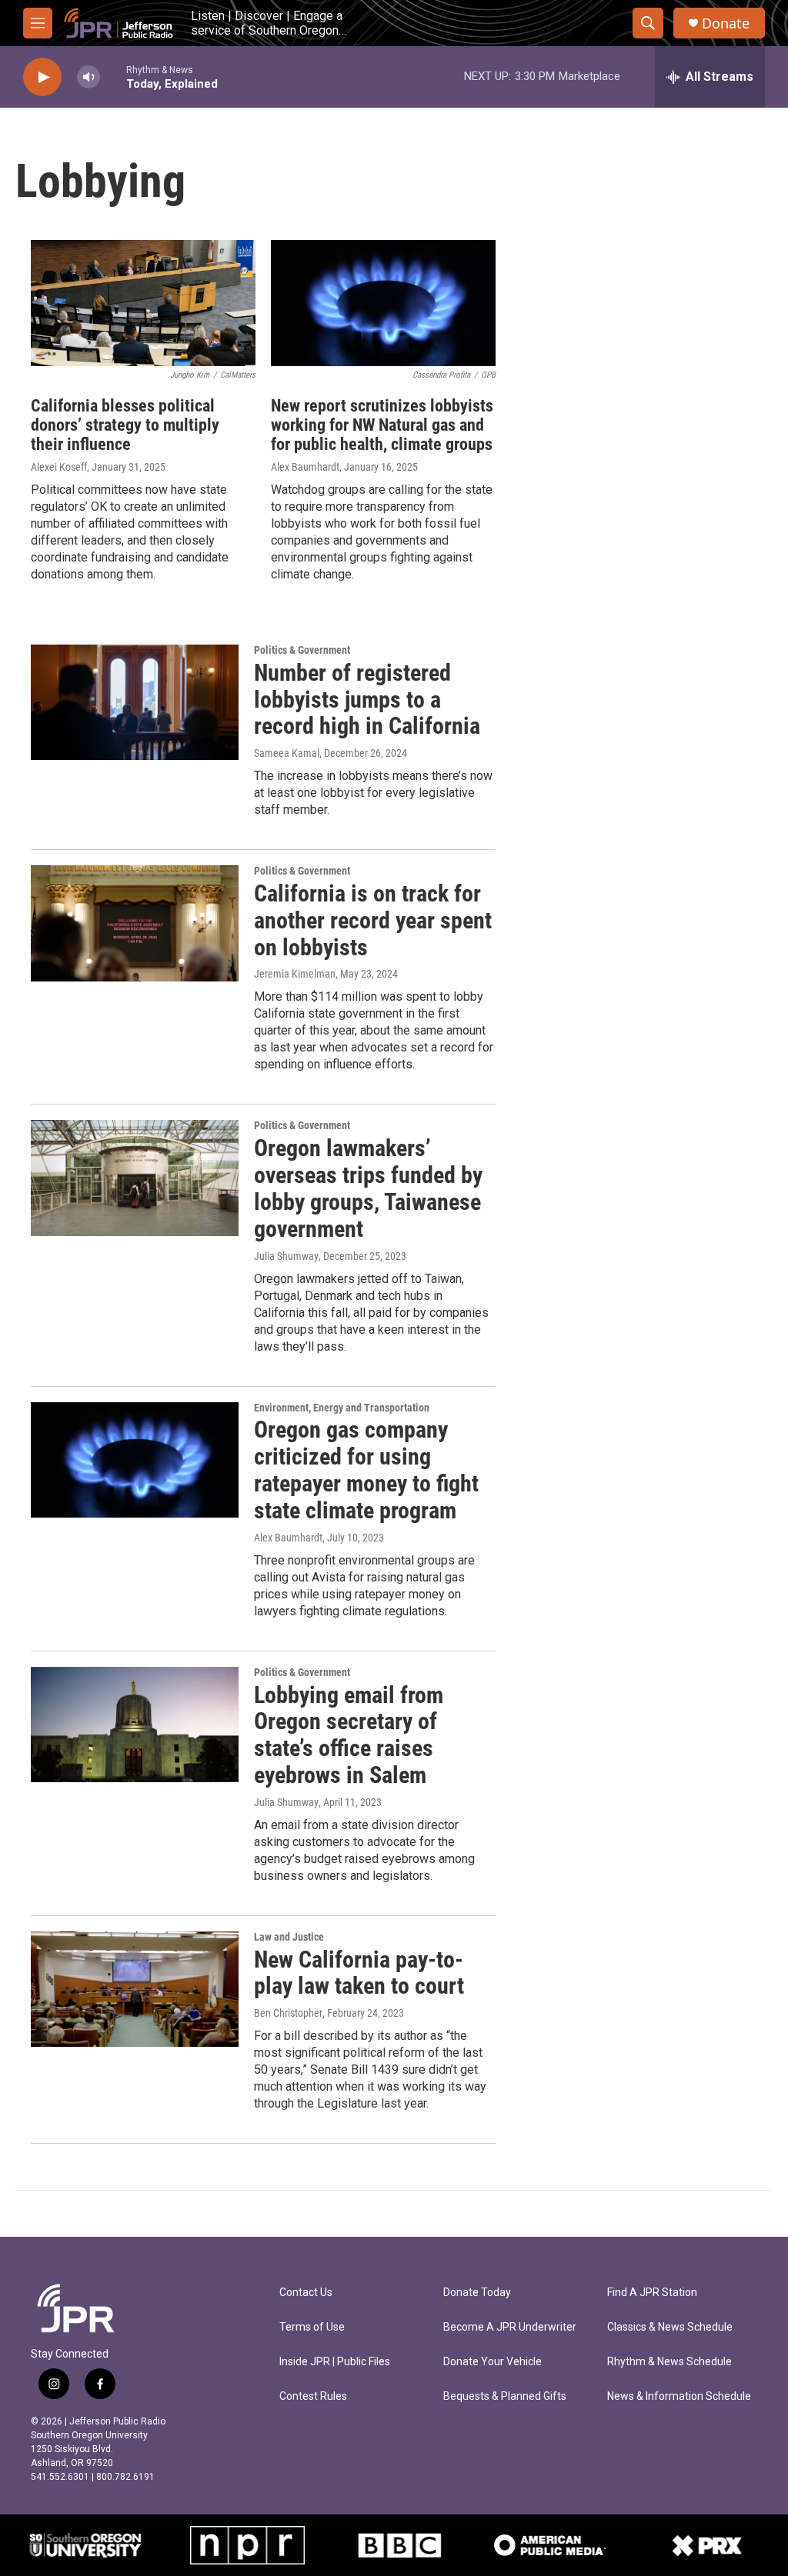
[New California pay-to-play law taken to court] (135, 1989)
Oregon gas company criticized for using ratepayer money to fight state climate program (366, 1470)
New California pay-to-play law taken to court (359, 1973)
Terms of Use (312, 2327)
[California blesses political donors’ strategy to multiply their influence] (143, 303)
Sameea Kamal (287, 753)
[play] (42, 77)
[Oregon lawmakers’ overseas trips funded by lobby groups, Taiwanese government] (135, 1178)
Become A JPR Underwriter (510, 2327)
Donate (726, 23)
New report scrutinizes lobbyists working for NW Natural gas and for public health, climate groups (382, 425)
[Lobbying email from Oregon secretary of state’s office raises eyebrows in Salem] (135, 1725)
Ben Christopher (288, 2013)
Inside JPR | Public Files (335, 2362)
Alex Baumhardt (305, 467)
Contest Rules (313, 2396)
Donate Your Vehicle (492, 2362)
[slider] (113, 77)
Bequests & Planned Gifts (505, 2396)
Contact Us (306, 2293)
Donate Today (477, 2293)
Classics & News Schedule (670, 2327)
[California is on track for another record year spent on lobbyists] (135, 923)
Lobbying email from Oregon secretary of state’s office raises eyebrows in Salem (349, 1735)
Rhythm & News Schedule (669, 2362)
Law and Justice (289, 1937)
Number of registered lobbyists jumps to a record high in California (367, 700)
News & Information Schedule (679, 2396)
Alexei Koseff (59, 467)
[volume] (88, 77)
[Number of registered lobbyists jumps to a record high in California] (135, 702)
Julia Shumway (286, 1256)
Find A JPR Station (652, 2293)
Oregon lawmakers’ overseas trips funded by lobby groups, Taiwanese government (368, 1188)
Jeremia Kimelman (295, 974)
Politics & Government (302, 650)
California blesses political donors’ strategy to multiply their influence (125, 425)
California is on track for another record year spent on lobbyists (373, 920)
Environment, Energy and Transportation (342, 1408)
